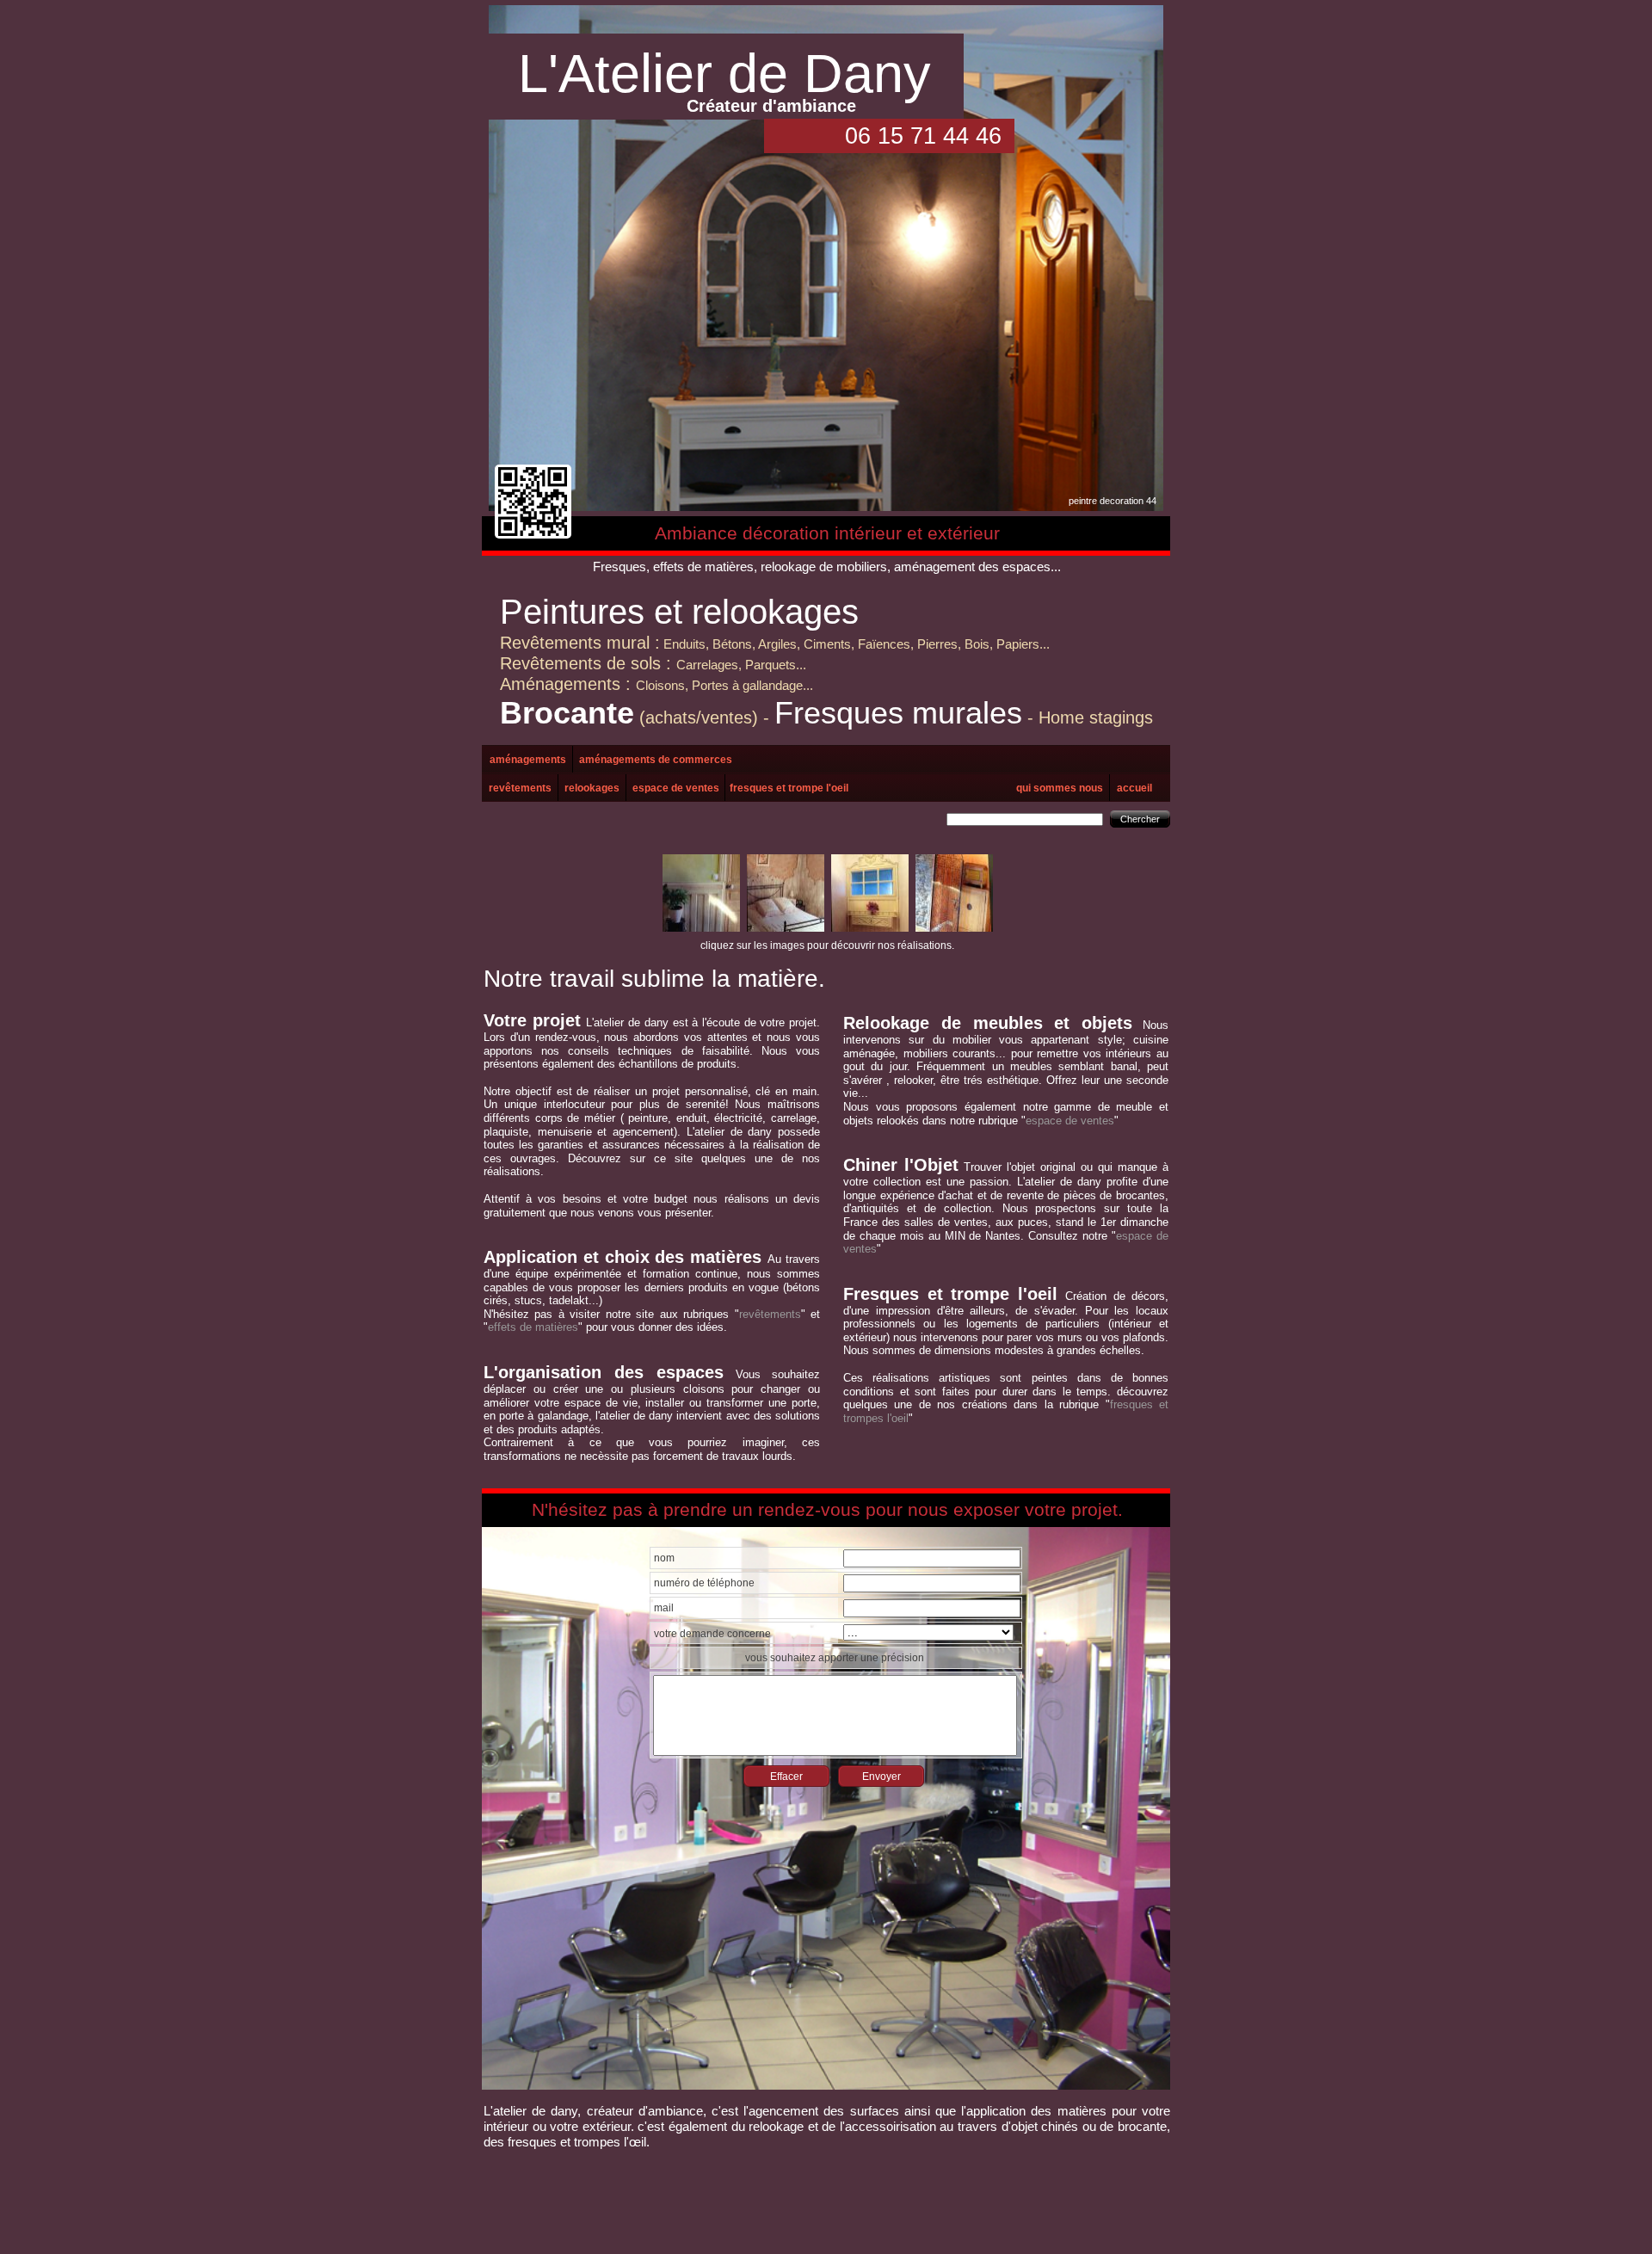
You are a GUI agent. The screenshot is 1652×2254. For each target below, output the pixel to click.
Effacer (786, 1777)
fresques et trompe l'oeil (789, 788)
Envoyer (881, 1777)
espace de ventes (676, 788)
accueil (1134, 788)
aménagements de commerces (656, 760)
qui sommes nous (1060, 788)
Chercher (1140, 819)
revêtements (520, 788)
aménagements (528, 760)
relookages (592, 788)
